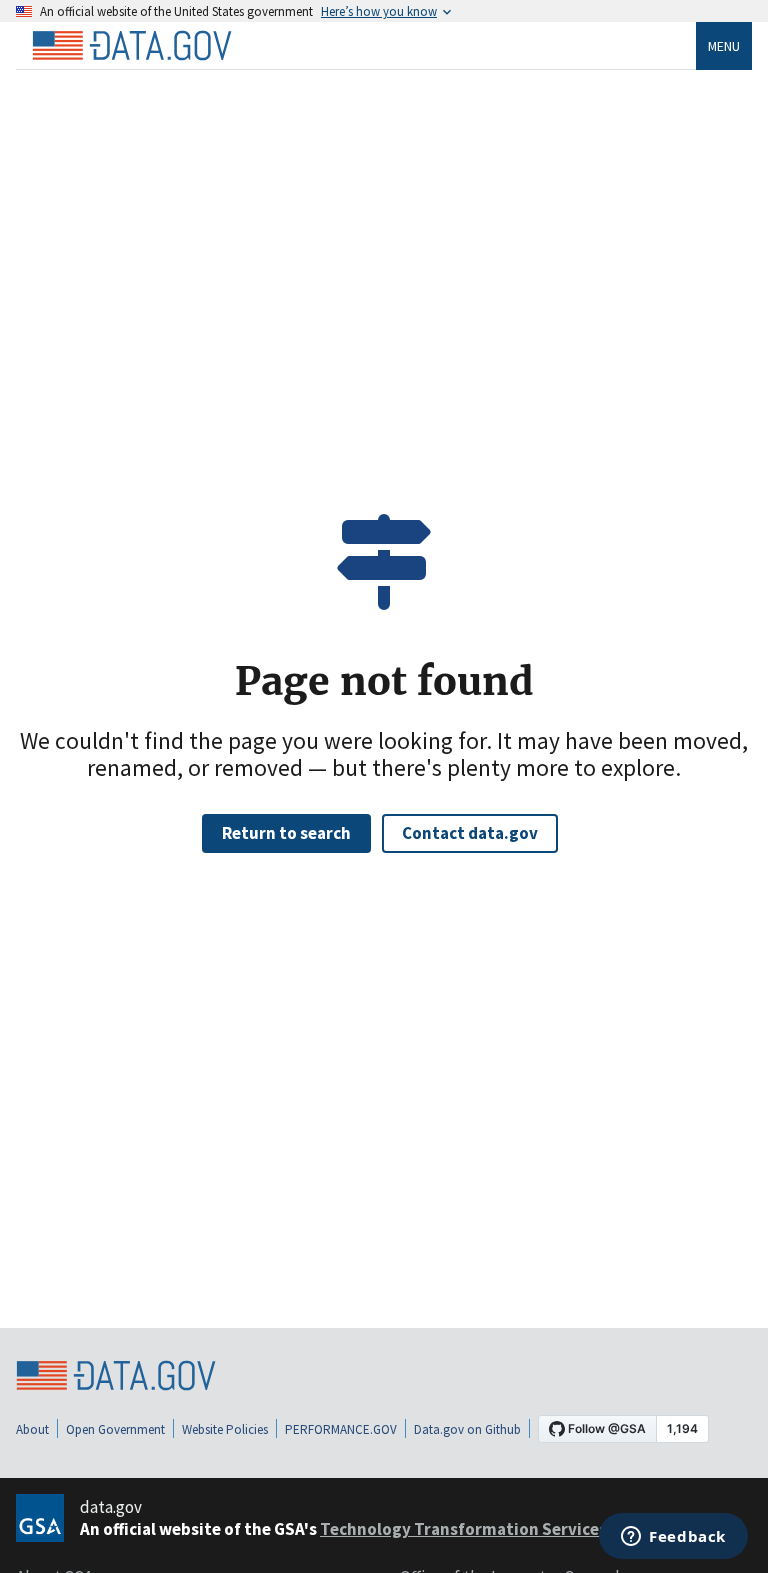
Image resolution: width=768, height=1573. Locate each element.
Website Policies (225, 1429)
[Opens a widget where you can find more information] (673, 1538)
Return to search (286, 833)
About (32, 1429)
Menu (724, 46)
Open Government (115, 1429)
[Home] (132, 46)
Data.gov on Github (467, 1429)
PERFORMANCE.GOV (341, 1429)
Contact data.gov (470, 833)
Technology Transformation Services (465, 1529)
